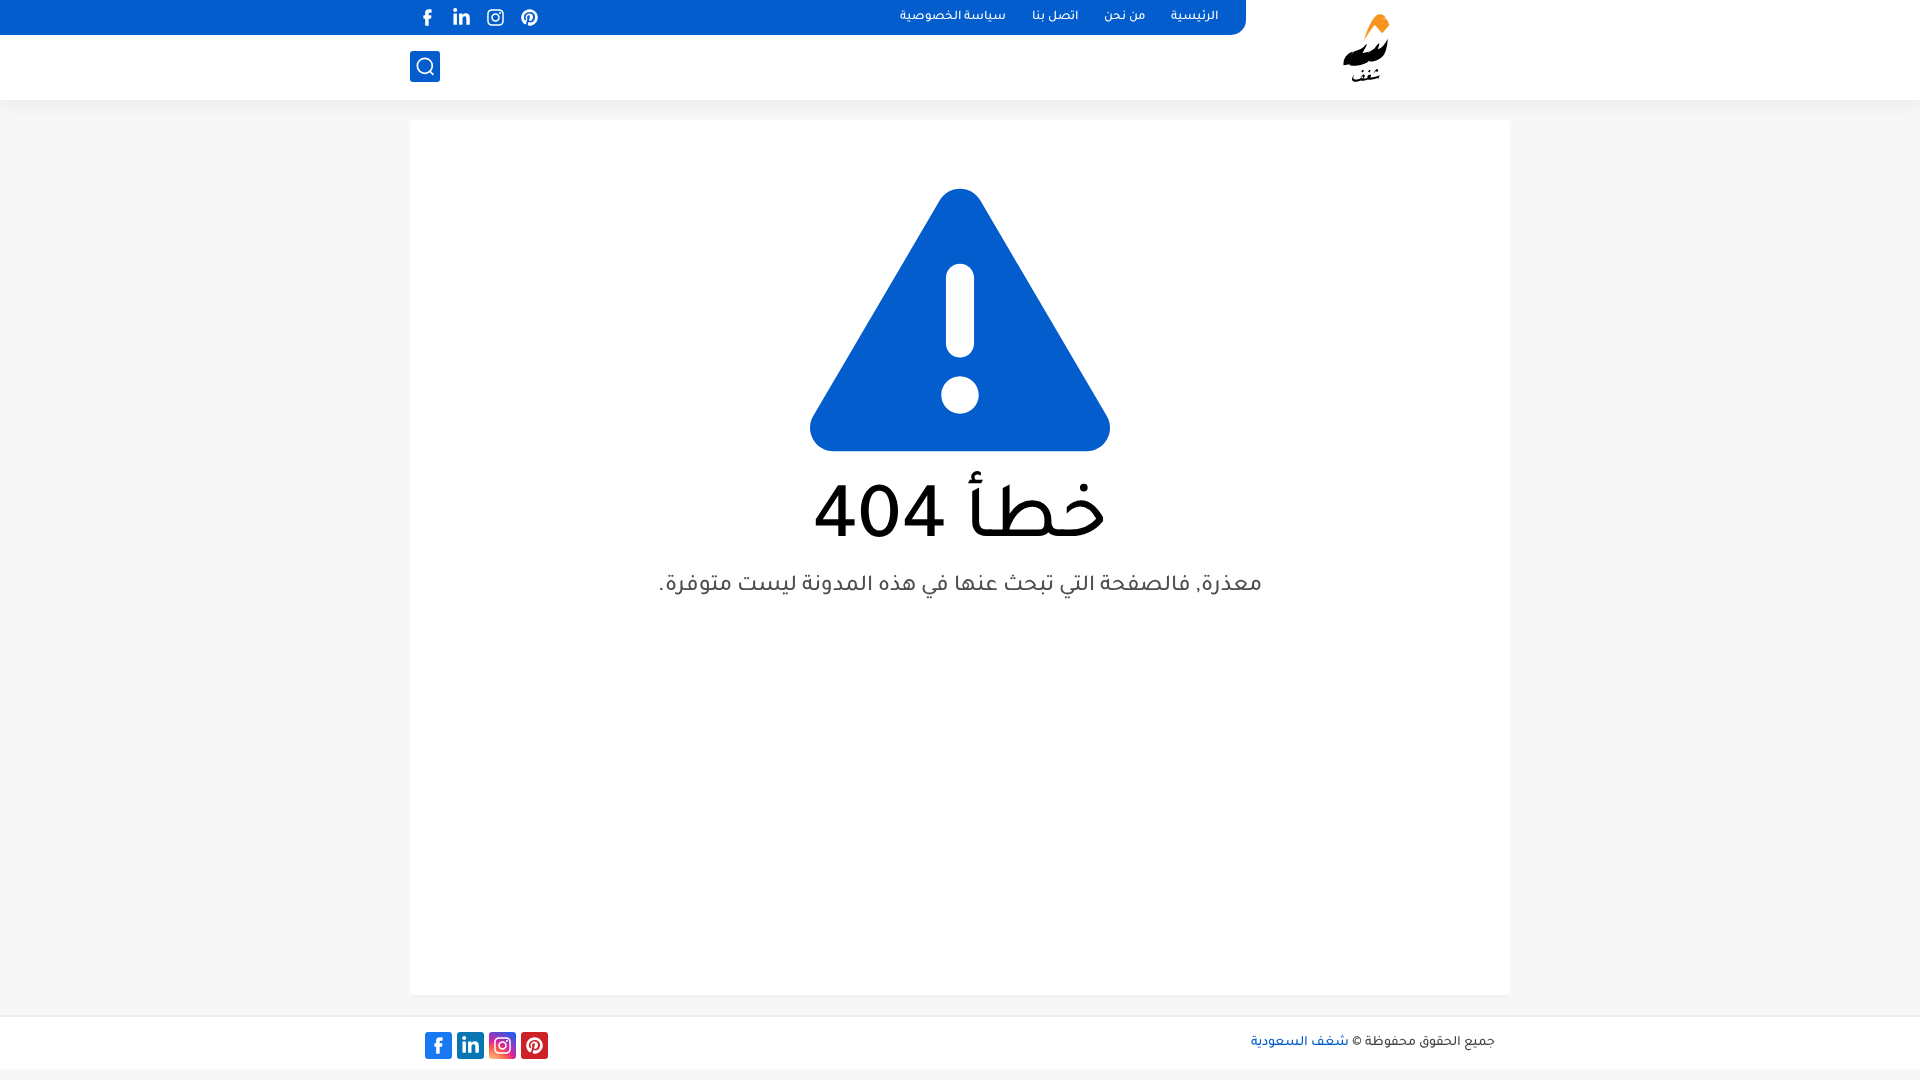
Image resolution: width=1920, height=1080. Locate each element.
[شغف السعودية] (1385, 48)
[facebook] (427, 17)
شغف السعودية (1300, 1043)
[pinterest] (529, 17)
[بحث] (425, 66)
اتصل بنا (1055, 17)
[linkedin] (461, 17)
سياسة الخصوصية (953, 17)
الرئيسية (1194, 17)
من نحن (1124, 17)
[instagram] (495, 17)
